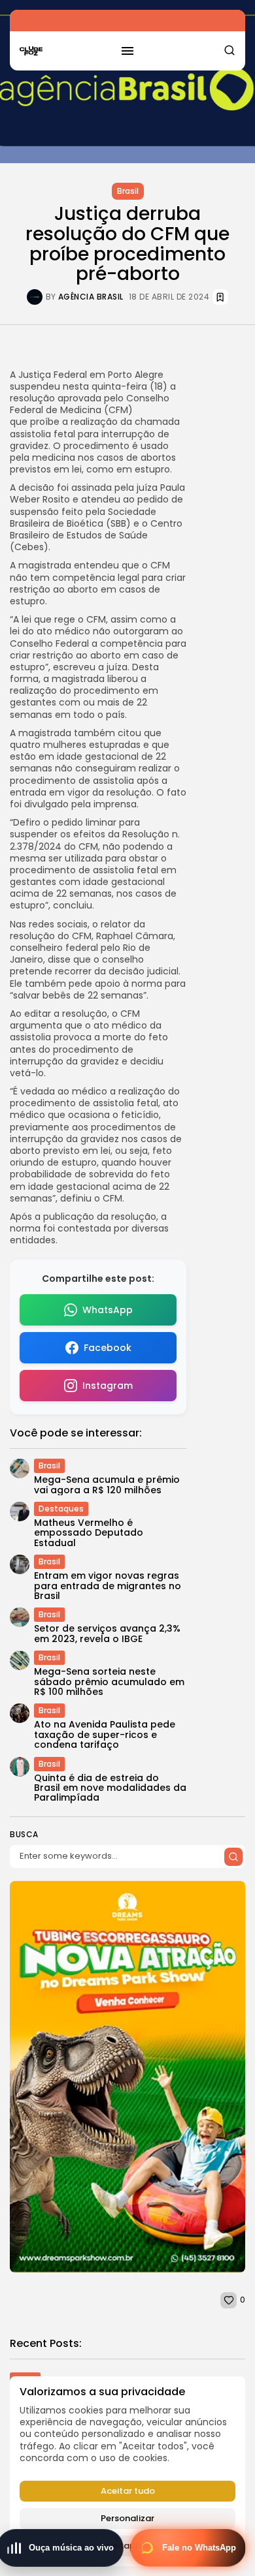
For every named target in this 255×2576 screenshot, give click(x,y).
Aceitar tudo (128, 2491)
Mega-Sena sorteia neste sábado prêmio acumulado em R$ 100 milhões (109, 1682)
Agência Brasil (91, 297)
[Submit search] (233, 1857)
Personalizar (127, 2518)
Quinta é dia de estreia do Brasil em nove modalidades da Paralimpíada (110, 1788)
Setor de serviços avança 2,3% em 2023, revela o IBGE (107, 1633)
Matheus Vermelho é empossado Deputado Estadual (89, 1533)
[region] (127, 2471)
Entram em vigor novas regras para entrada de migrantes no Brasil (108, 1586)
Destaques (61, 1509)
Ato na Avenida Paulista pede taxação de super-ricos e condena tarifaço (105, 1734)
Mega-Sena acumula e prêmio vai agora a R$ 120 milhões (107, 1484)
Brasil (128, 191)
